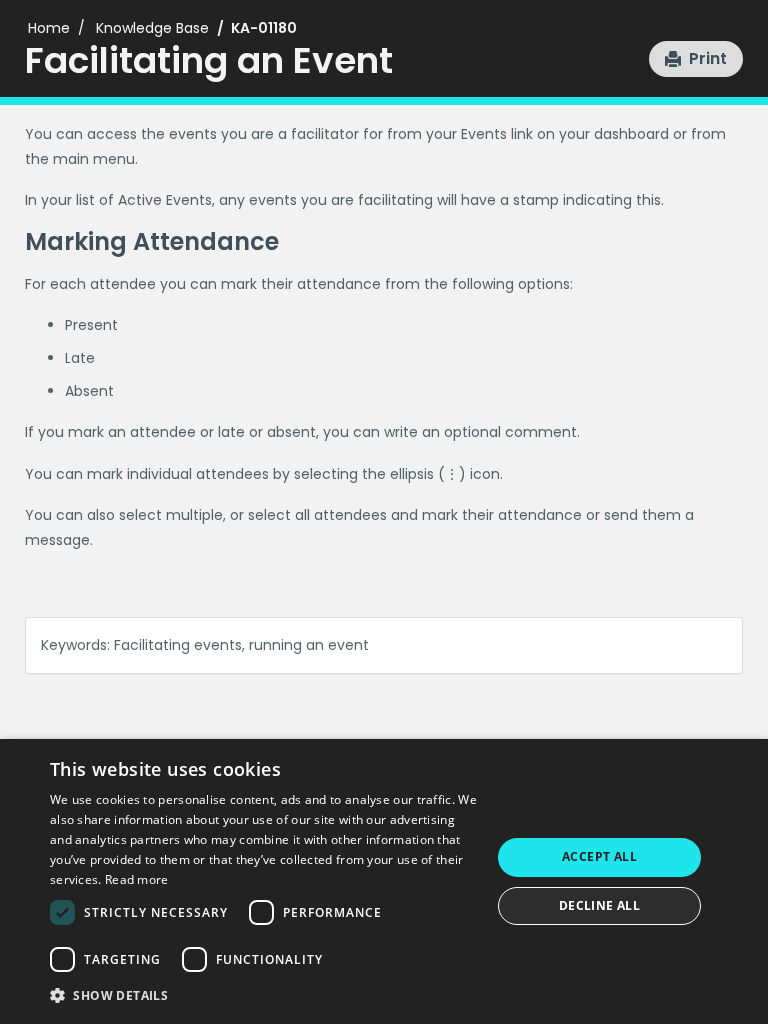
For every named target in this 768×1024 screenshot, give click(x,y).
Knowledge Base (152, 28)
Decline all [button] (599, 905)
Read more (137, 879)
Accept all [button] (599, 856)
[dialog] (384, 881)
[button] (696, 59)
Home (49, 28)
